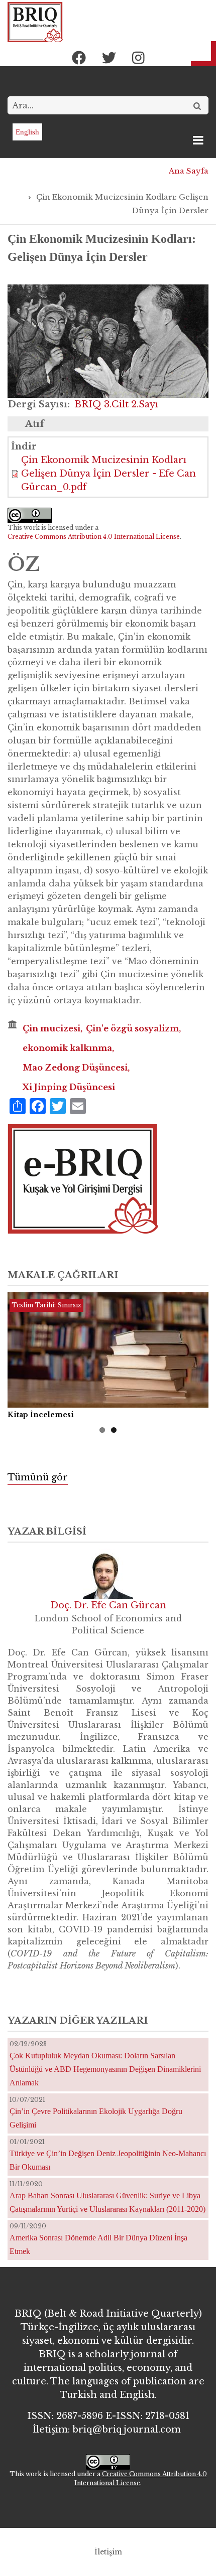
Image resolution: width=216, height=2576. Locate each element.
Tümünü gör (38, 1477)
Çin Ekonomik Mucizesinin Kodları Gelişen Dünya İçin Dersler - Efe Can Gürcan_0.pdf (109, 474)
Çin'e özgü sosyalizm (132, 1028)
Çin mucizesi (51, 1028)
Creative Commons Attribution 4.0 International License (94, 537)
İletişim (108, 2552)
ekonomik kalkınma (67, 1048)
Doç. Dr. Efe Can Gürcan (108, 1605)
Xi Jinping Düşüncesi (69, 1087)
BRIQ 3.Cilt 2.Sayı (116, 404)
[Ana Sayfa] (35, 22)
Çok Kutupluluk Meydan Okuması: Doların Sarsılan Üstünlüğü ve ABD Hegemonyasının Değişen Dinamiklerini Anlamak (105, 2069)
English (27, 132)
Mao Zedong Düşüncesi (75, 1068)
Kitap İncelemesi (41, 1415)
